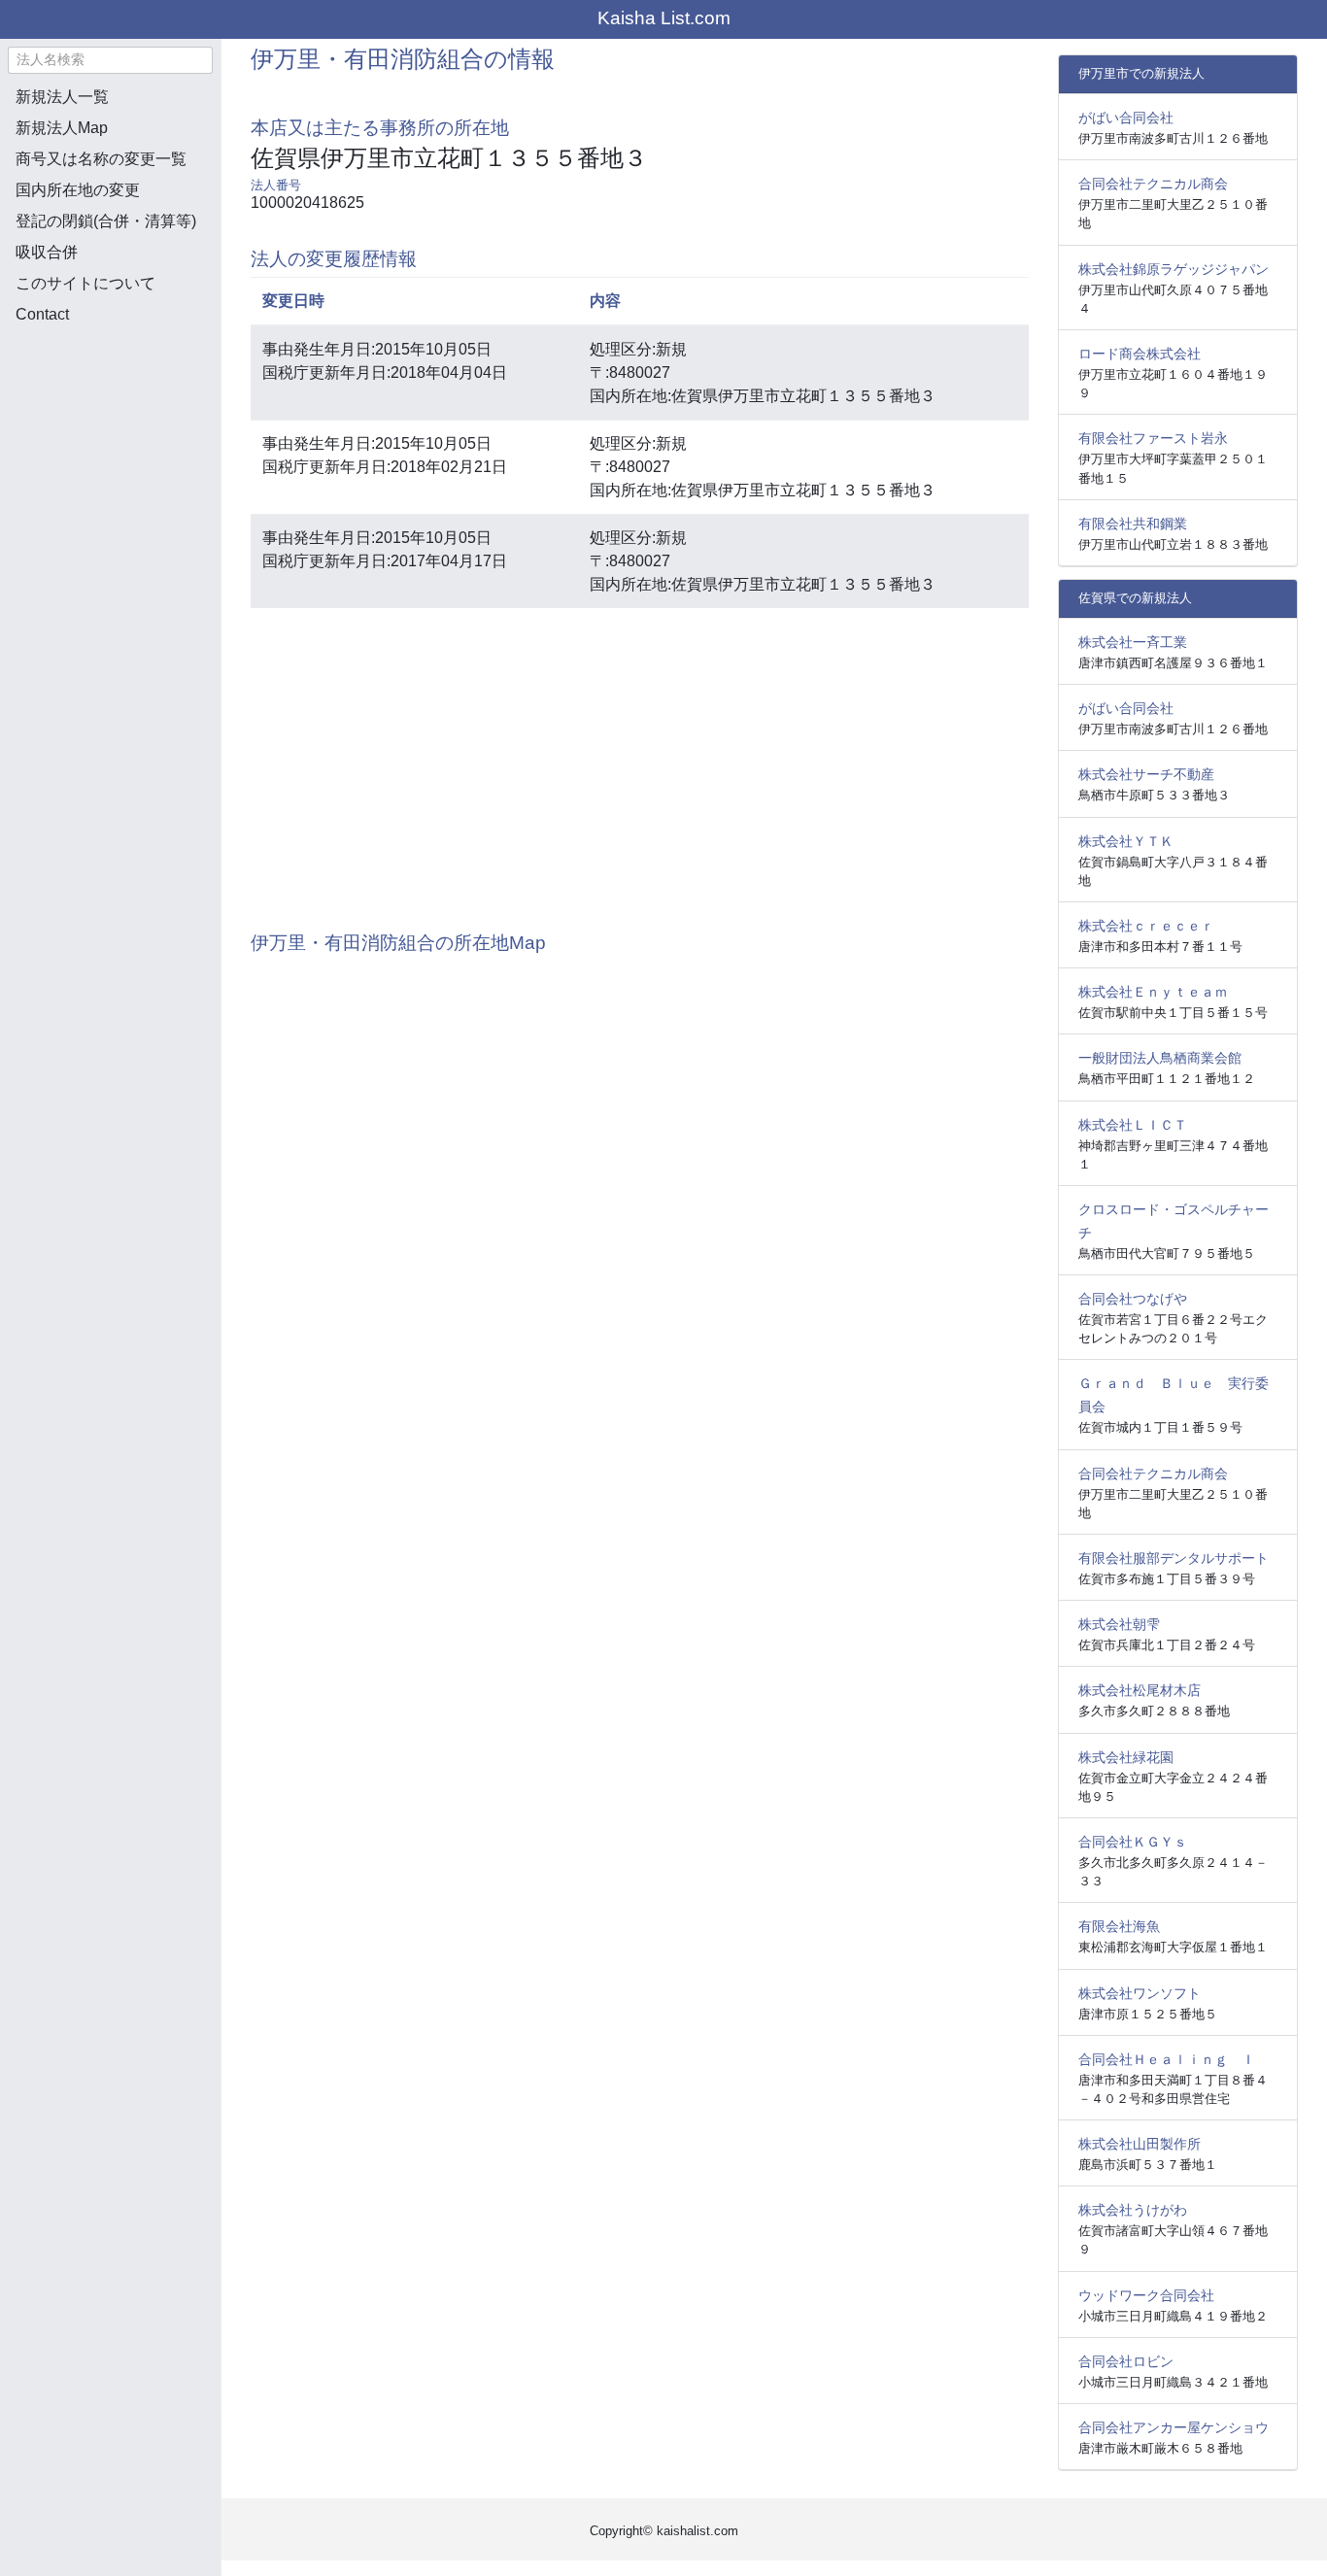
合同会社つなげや (1133, 1299)
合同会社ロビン (1126, 2361)
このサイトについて (85, 283)
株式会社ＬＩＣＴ (1133, 1125)
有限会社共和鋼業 (1133, 524)
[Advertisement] (110, 443)
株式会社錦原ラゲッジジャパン (1174, 269)
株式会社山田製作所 (1140, 2144)
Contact (42, 314)
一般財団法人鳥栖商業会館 (1160, 1058)
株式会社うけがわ (1133, 2210)
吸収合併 (47, 252)
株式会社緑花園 (1126, 1757)
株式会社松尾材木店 (1140, 1690)
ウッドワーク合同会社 (1146, 2295)
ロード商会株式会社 (1140, 354)
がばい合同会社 (1126, 118)
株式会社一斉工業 (1133, 642)
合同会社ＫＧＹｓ (1133, 1842)
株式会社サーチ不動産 (1146, 774)
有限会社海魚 (1119, 1926)
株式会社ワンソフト (1140, 1993)
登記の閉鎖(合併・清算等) (106, 221)
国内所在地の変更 (78, 190)
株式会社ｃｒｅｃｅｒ (1146, 926)
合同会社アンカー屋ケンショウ (1174, 2427)
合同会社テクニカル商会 (1153, 184)
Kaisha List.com (664, 18)
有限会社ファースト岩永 (1153, 438)
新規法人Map (62, 128)
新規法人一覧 (62, 97)
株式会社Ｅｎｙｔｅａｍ (1153, 992)
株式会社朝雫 (1119, 1624)
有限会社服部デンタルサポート (1174, 1558)
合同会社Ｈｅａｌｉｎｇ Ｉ (1167, 2059)
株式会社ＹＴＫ (1126, 841)
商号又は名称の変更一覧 (101, 159)
